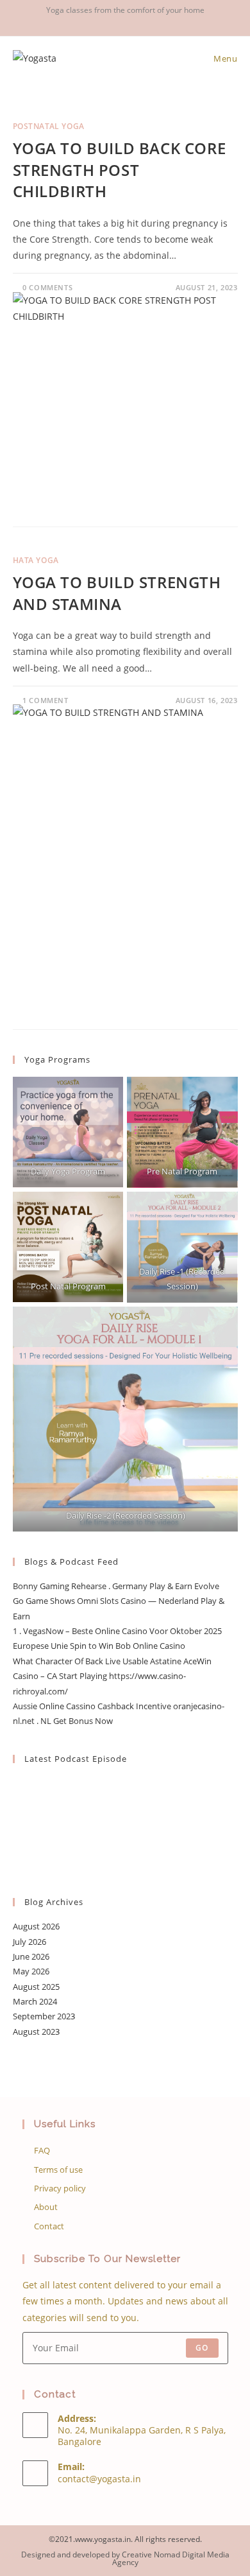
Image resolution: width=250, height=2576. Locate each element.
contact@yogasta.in (99, 2479)
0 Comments (47, 287)
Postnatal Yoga (49, 126)
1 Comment (45, 700)
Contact (49, 2226)
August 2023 (36, 2032)
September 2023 (44, 2016)
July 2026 (29, 1942)
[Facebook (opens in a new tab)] (110, 23)
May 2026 (31, 1971)
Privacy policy (60, 2188)
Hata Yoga (36, 560)
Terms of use (58, 2170)
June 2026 (31, 1956)
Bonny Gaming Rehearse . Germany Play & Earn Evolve (116, 1586)
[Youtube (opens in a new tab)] (142, 23)
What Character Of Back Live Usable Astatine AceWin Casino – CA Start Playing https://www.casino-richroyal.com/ (112, 1676)
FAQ (42, 2150)
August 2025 (36, 1987)
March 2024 (35, 2001)
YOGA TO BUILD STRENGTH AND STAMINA (117, 593)
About (46, 2207)
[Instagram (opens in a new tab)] (127, 23)
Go (202, 2348)
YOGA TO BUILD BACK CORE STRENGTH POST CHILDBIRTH (120, 170)
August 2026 (36, 1926)
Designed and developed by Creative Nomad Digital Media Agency (125, 2558)
